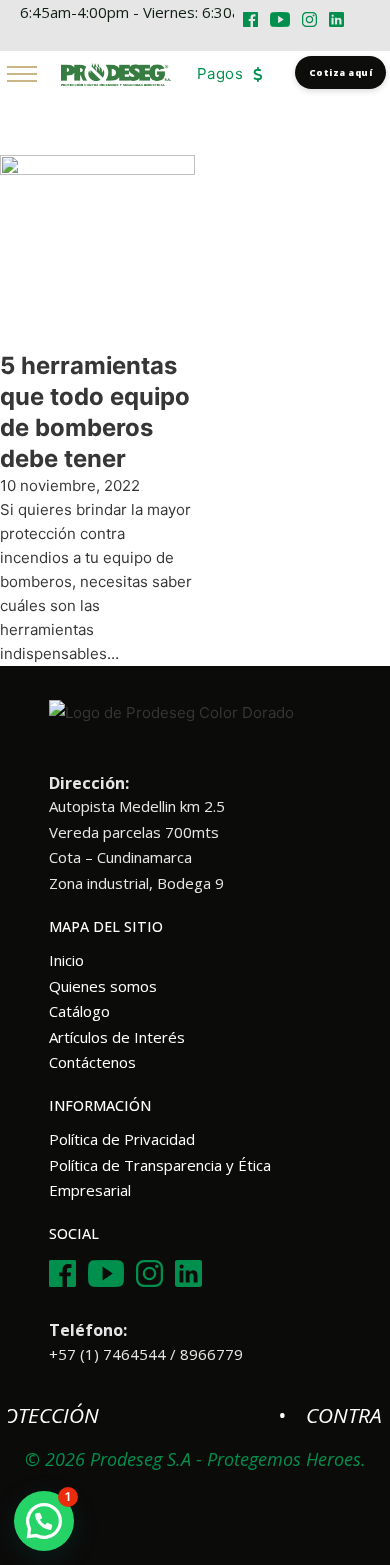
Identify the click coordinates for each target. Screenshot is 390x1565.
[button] (44, 1521)
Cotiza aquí (341, 72)
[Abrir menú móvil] (22, 74)
